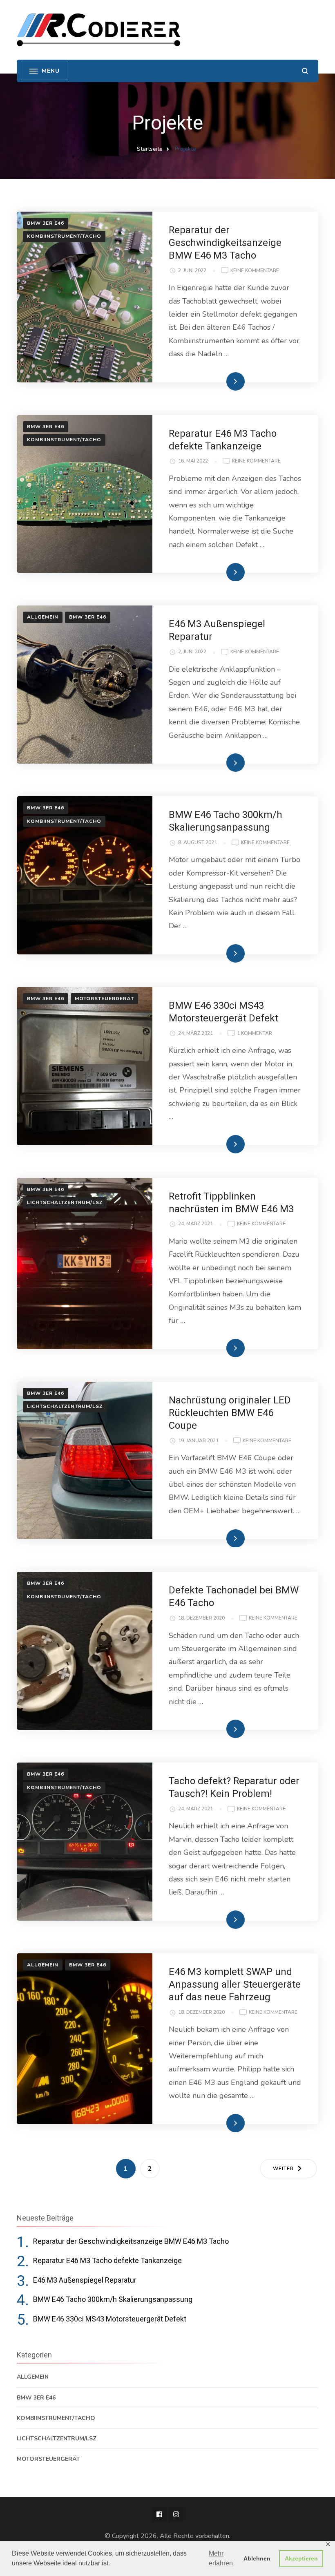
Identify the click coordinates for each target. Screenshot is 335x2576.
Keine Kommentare (255, 271)
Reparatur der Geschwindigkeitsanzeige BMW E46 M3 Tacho (225, 243)
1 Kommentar (255, 1034)
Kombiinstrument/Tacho (64, 236)
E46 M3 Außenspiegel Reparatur (85, 2280)
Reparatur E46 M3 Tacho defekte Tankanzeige (107, 2260)
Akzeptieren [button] (301, 2558)
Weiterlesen (222, 381)
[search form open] (305, 71)
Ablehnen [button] (257, 2558)
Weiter (283, 2169)
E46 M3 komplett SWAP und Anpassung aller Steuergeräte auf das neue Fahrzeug (235, 1984)
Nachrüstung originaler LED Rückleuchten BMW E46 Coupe (230, 1413)
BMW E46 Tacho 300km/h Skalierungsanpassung (113, 2299)
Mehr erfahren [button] (221, 2558)
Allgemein (43, 617)
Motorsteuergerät (104, 999)
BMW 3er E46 (46, 223)
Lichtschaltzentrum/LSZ (65, 1202)
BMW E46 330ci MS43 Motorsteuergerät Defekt (110, 2319)
